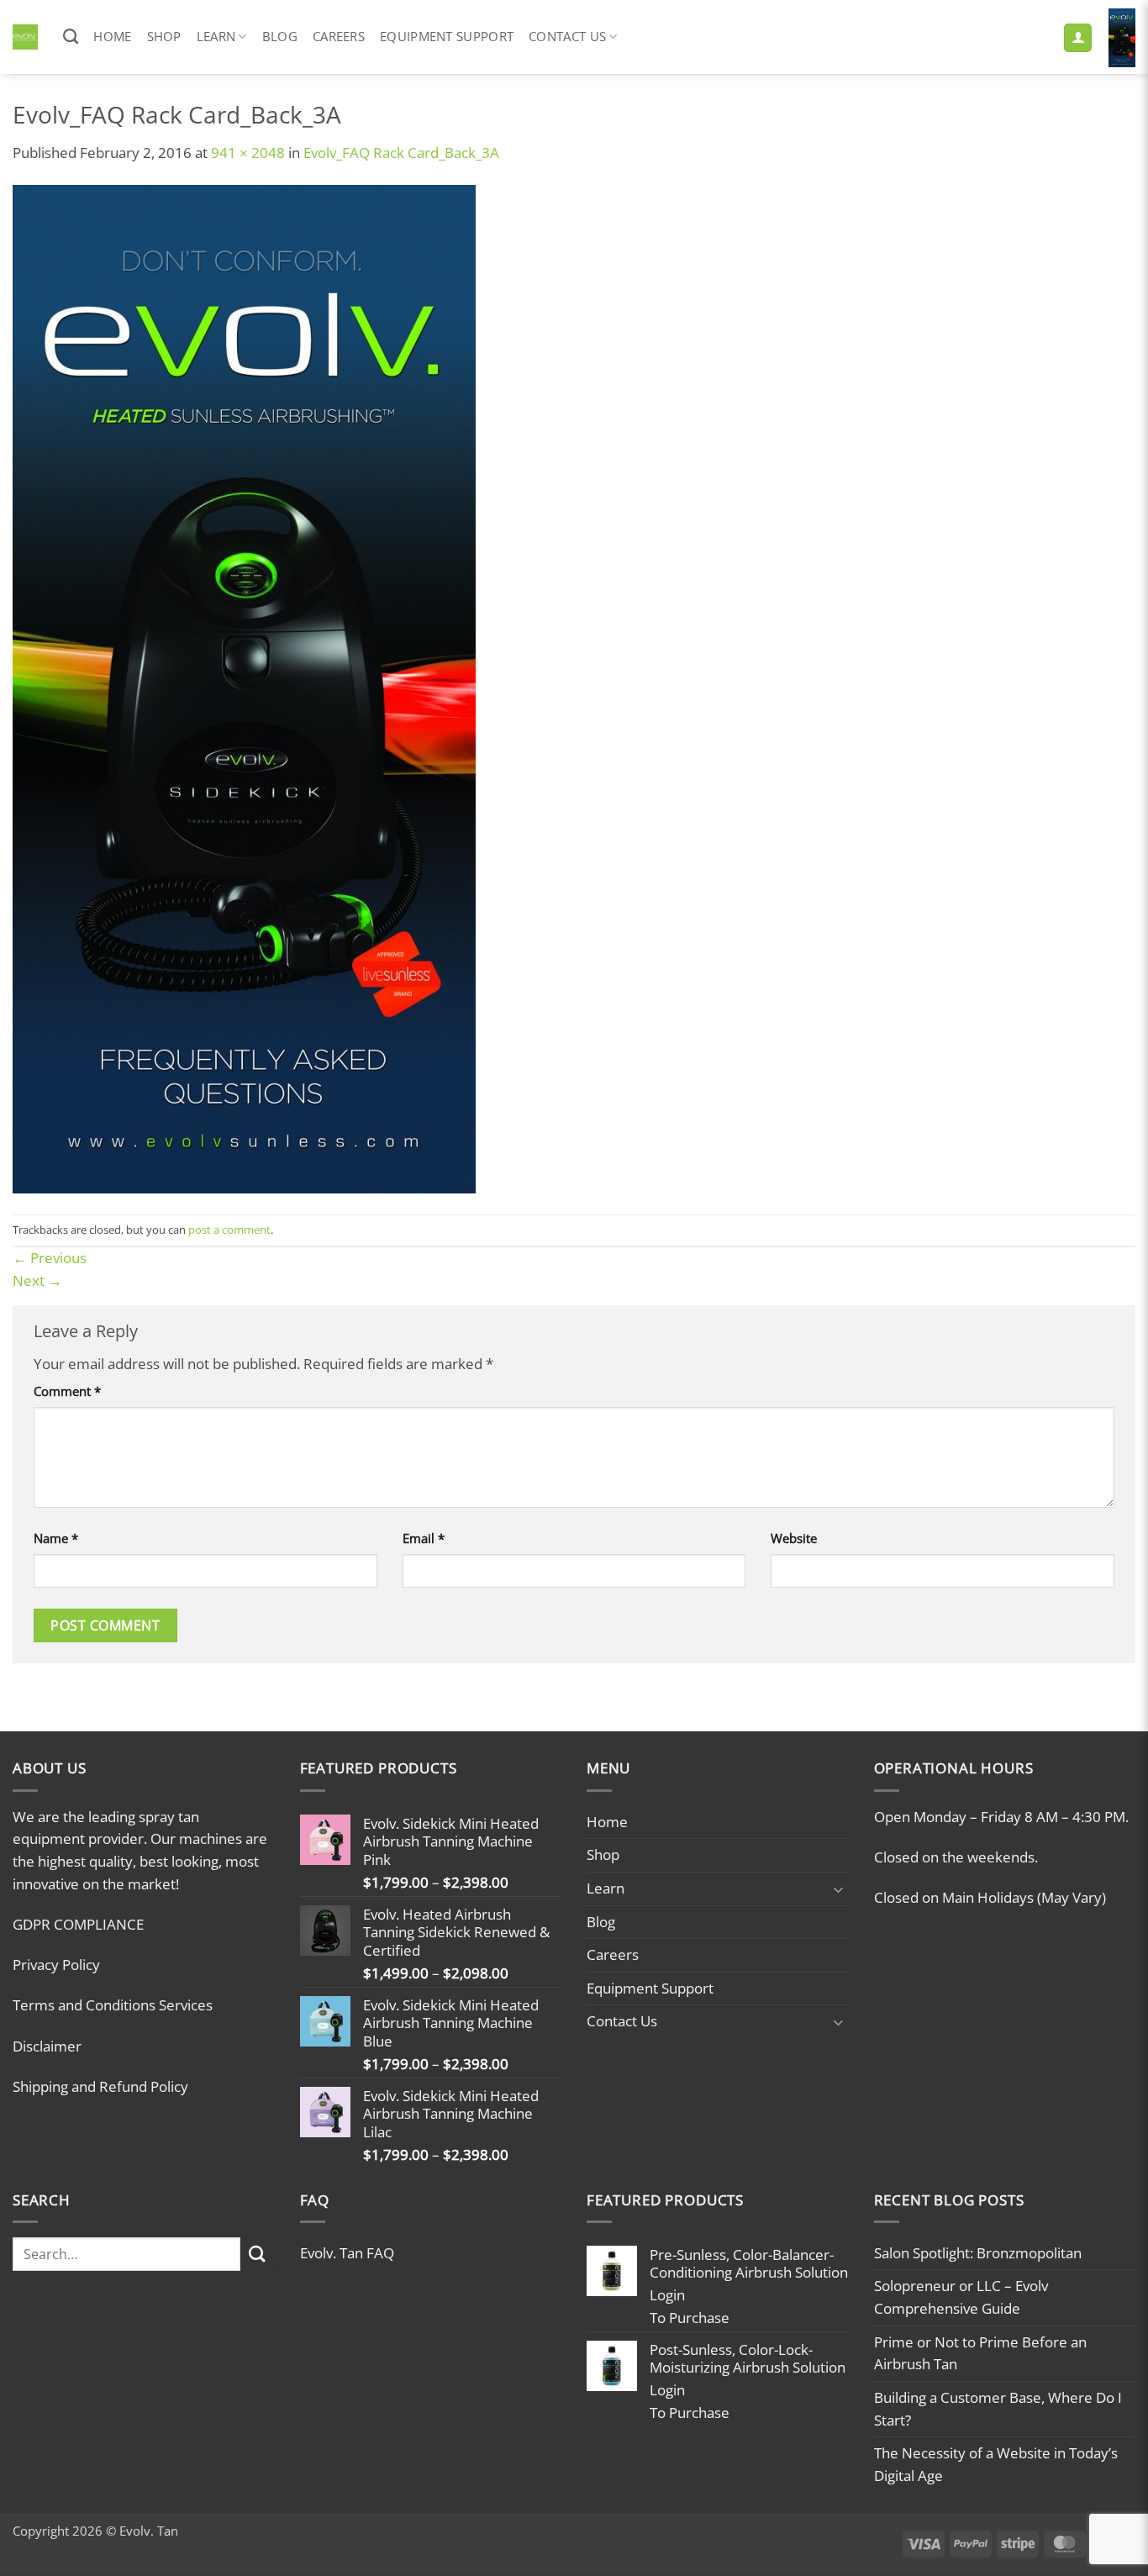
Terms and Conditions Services (113, 2005)
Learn (216, 36)
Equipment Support (447, 36)
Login (667, 2295)
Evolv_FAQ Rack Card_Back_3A (401, 153)
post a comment (229, 1230)
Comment (67, 1391)
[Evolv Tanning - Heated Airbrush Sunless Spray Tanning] (25, 37)
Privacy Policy (56, 1965)
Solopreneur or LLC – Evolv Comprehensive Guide (961, 2297)
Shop (164, 36)
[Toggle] (839, 1889)
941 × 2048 (248, 153)
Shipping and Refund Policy (100, 2086)
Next (37, 1280)
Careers (339, 36)
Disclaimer (47, 2046)
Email (424, 1538)
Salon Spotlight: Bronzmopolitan (978, 2253)
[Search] (71, 37)
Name (56, 1538)
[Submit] (258, 2255)
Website (794, 1538)
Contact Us (567, 36)
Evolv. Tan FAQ (347, 2253)
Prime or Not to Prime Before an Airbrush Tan (980, 2353)
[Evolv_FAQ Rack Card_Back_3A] (244, 688)
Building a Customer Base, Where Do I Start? (998, 2409)
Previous (50, 1258)
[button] (1078, 38)
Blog (280, 36)
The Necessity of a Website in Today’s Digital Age (996, 2464)
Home (112, 36)
